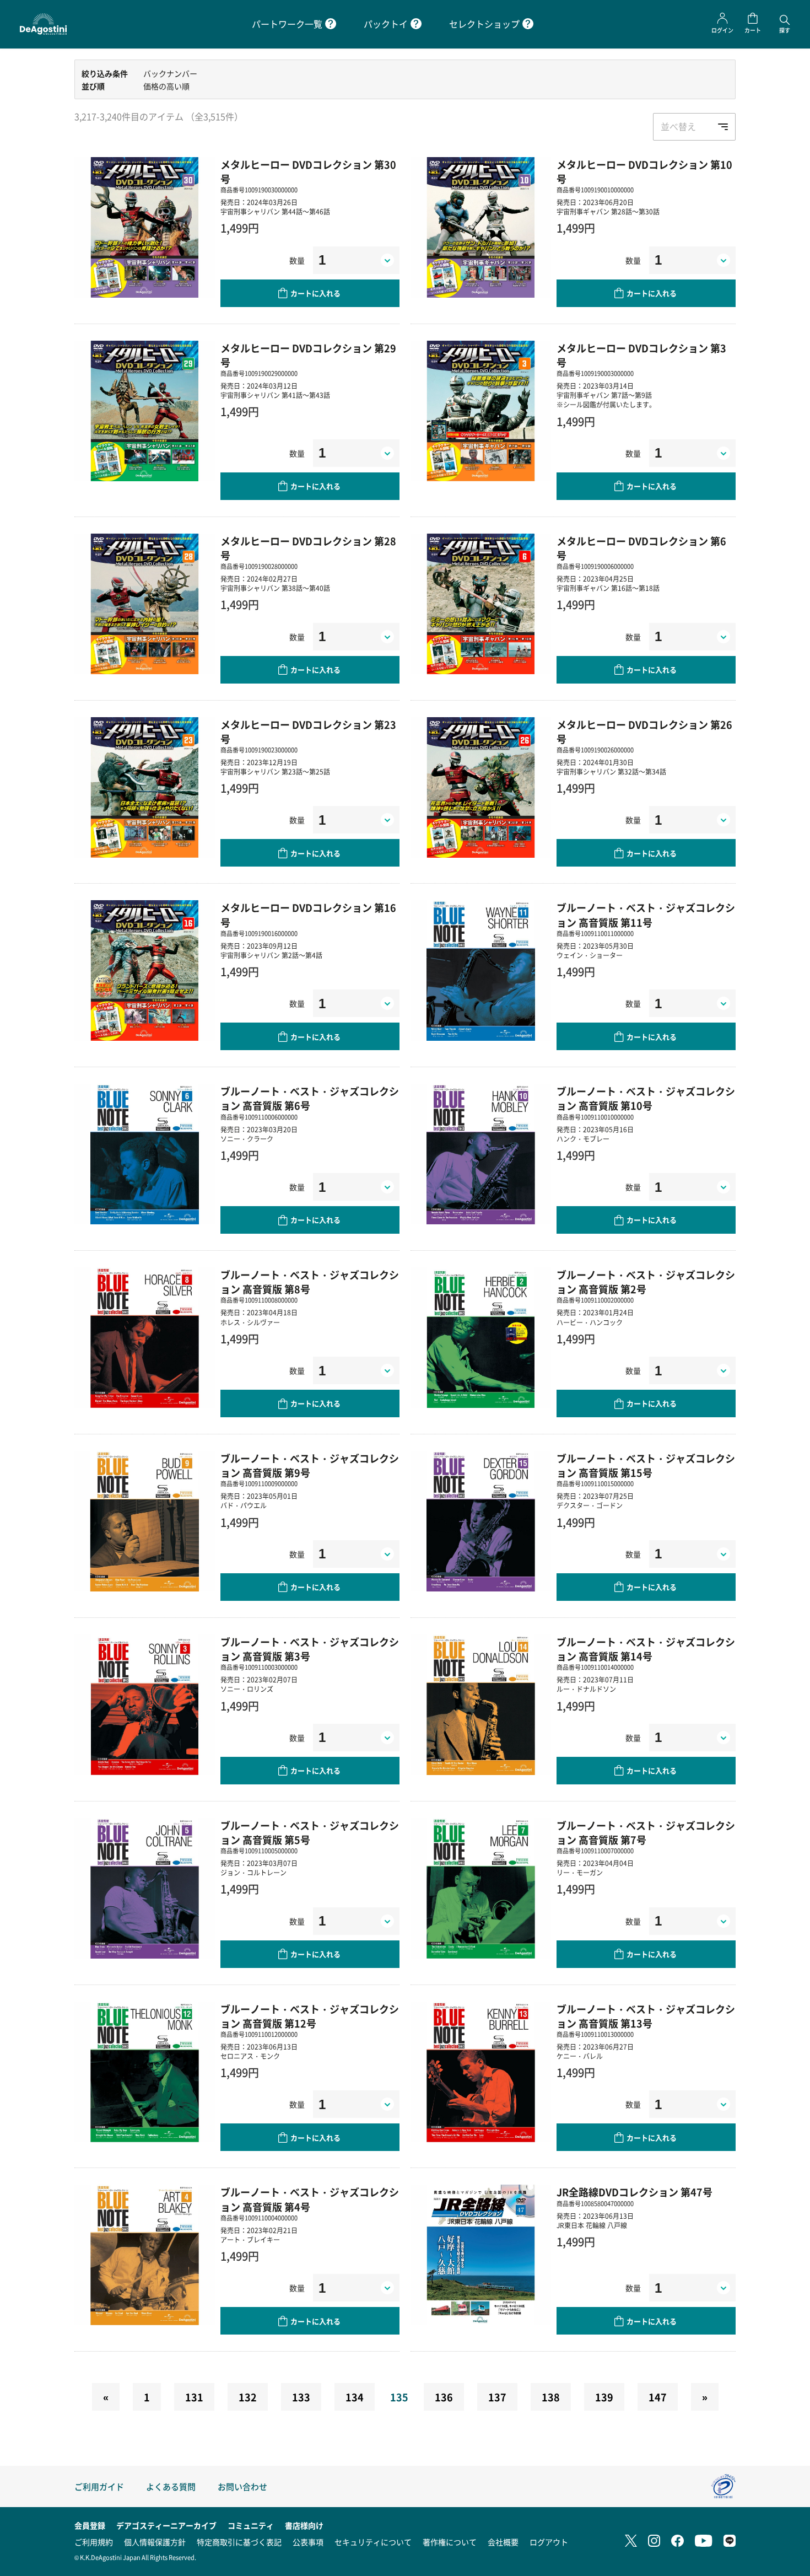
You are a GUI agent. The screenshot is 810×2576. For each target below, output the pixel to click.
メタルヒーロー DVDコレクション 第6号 (641, 548)
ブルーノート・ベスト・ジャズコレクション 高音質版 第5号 (310, 1832)
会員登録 (90, 2525)
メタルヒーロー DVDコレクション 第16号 (308, 915)
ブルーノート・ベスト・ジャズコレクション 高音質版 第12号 (310, 2016)
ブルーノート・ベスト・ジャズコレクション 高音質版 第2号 (646, 1282)
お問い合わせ (242, 2486)
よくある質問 (171, 2486)
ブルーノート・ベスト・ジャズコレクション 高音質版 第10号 (646, 1098)
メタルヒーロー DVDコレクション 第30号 (308, 171)
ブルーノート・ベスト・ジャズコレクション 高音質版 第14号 (646, 1649)
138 (551, 2397)
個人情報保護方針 (155, 2542)
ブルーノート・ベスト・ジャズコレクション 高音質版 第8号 (310, 1282)
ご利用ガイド (99, 2486)
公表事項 (308, 2542)
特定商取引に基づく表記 (239, 2542)
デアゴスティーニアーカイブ (166, 2525)
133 (301, 2397)
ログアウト (549, 2542)
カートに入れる (315, 293)
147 (658, 2397)
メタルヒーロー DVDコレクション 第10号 (644, 171)
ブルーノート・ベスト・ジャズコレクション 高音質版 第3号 (310, 1649)
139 (604, 2397)
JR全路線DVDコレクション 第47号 (634, 2192)
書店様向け (304, 2525)
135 (399, 2397)
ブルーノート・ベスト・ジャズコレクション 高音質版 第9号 (310, 1465)
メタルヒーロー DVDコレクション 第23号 (308, 732)
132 (248, 2397)
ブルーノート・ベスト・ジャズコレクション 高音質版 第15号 (646, 1465)
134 (355, 2397)
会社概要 (503, 2542)
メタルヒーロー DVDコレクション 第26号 (644, 732)
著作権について (450, 2542)
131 (194, 2397)
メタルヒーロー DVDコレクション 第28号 (308, 548)
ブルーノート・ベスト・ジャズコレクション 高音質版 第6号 (310, 1098)
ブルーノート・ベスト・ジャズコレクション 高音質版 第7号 (646, 1832)
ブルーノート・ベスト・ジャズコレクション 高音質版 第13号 (646, 2016)
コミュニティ (251, 2525)
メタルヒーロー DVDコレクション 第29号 (308, 355)
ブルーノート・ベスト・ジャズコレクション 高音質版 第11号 (646, 915)
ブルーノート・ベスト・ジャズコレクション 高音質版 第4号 (310, 2199)
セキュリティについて (373, 2542)
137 (497, 2397)
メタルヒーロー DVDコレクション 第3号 (641, 355)
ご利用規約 (94, 2542)
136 (444, 2397)
